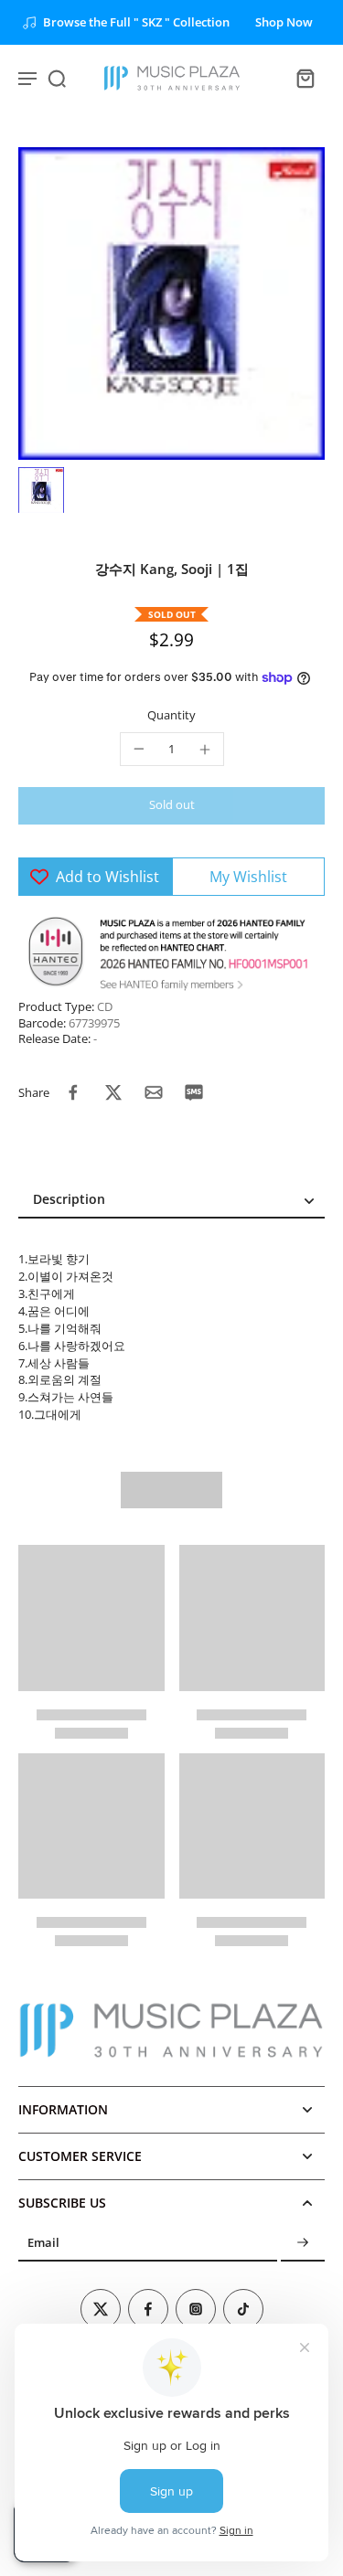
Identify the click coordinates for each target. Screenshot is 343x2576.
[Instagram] (196, 2309)
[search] (57, 78)
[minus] (139, 749)
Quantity (171, 715)
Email (43, 2244)
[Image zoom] (171, 303)
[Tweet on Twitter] (113, 1092)
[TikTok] (243, 2309)
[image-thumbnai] (41, 490)
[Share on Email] (154, 1092)
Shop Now (284, 22)
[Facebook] (148, 2309)
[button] (171, 806)
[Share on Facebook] (73, 1092)
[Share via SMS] (194, 1092)
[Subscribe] (303, 2244)
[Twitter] (101, 2309)
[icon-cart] (305, 78)
